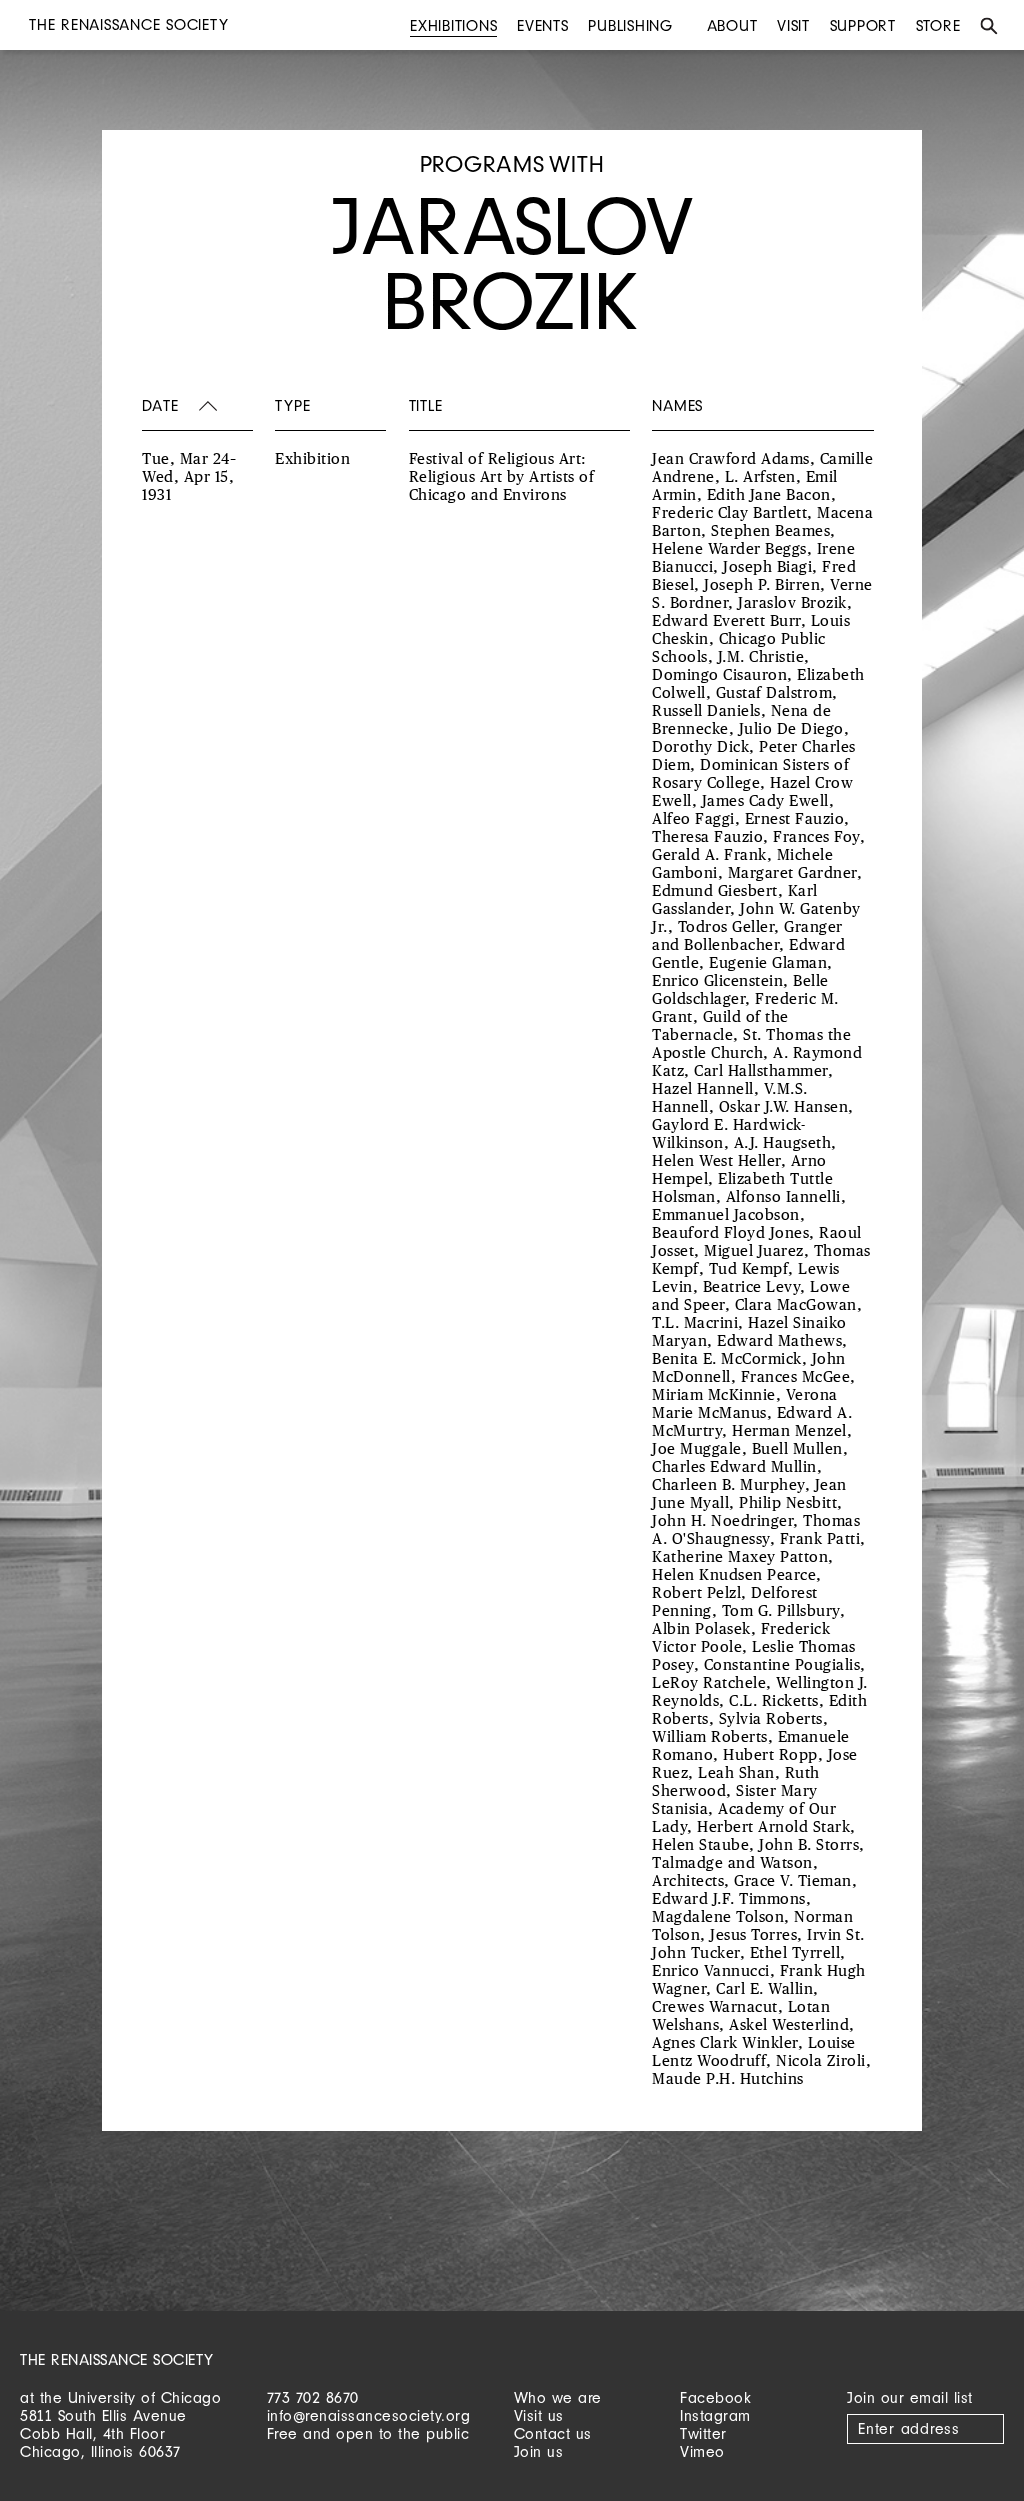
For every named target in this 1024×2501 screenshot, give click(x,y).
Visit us (539, 2415)
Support (863, 25)
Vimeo (702, 2451)
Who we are (558, 2397)
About (732, 25)
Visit (793, 25)
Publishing (630, 25)
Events (543, 25)
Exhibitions (453, 25)
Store (938, 25)
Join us (539, 2451)
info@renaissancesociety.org (369, 2415)
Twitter (703, 2433)
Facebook (715, 2397)
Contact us (553, 2433)
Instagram (715, 2415)
